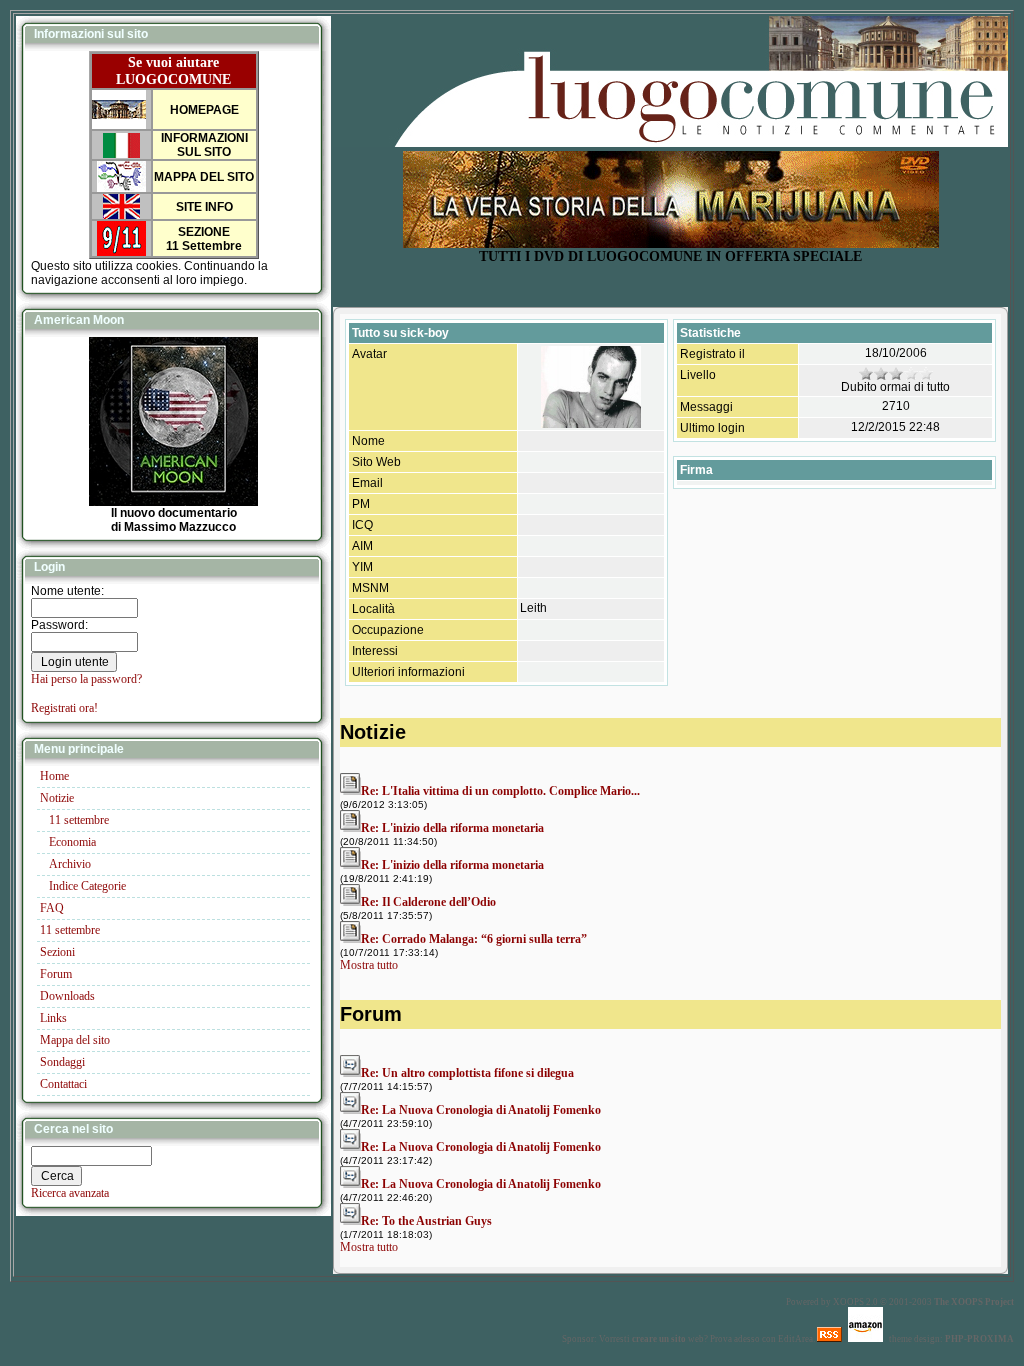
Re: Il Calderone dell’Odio (428, 902)
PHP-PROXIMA (979, 1339)
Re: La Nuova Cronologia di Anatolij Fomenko (481, 1110)
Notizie (57, 798)
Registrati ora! (64, 708)
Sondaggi (62, 1062)
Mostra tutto (369, 965)
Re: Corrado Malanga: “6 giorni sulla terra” (474, 939)
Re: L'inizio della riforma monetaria (452, 828)
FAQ (52, 908)
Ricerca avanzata (70, 1193)
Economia (72, 842)
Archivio (70, 864)
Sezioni (57, 952)
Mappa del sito (75, 1040)
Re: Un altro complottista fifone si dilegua (467, 1073)
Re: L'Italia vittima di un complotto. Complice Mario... (500, 791)
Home (54, 776)
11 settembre (79, 820)
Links (53, 1018)
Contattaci (63, 1084)
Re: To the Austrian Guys (426, 1221)
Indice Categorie (87, 886)
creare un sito (659, 1339)
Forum (56, 974)
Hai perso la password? (86, 679)
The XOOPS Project (974, 1302)
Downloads (67, 996)
